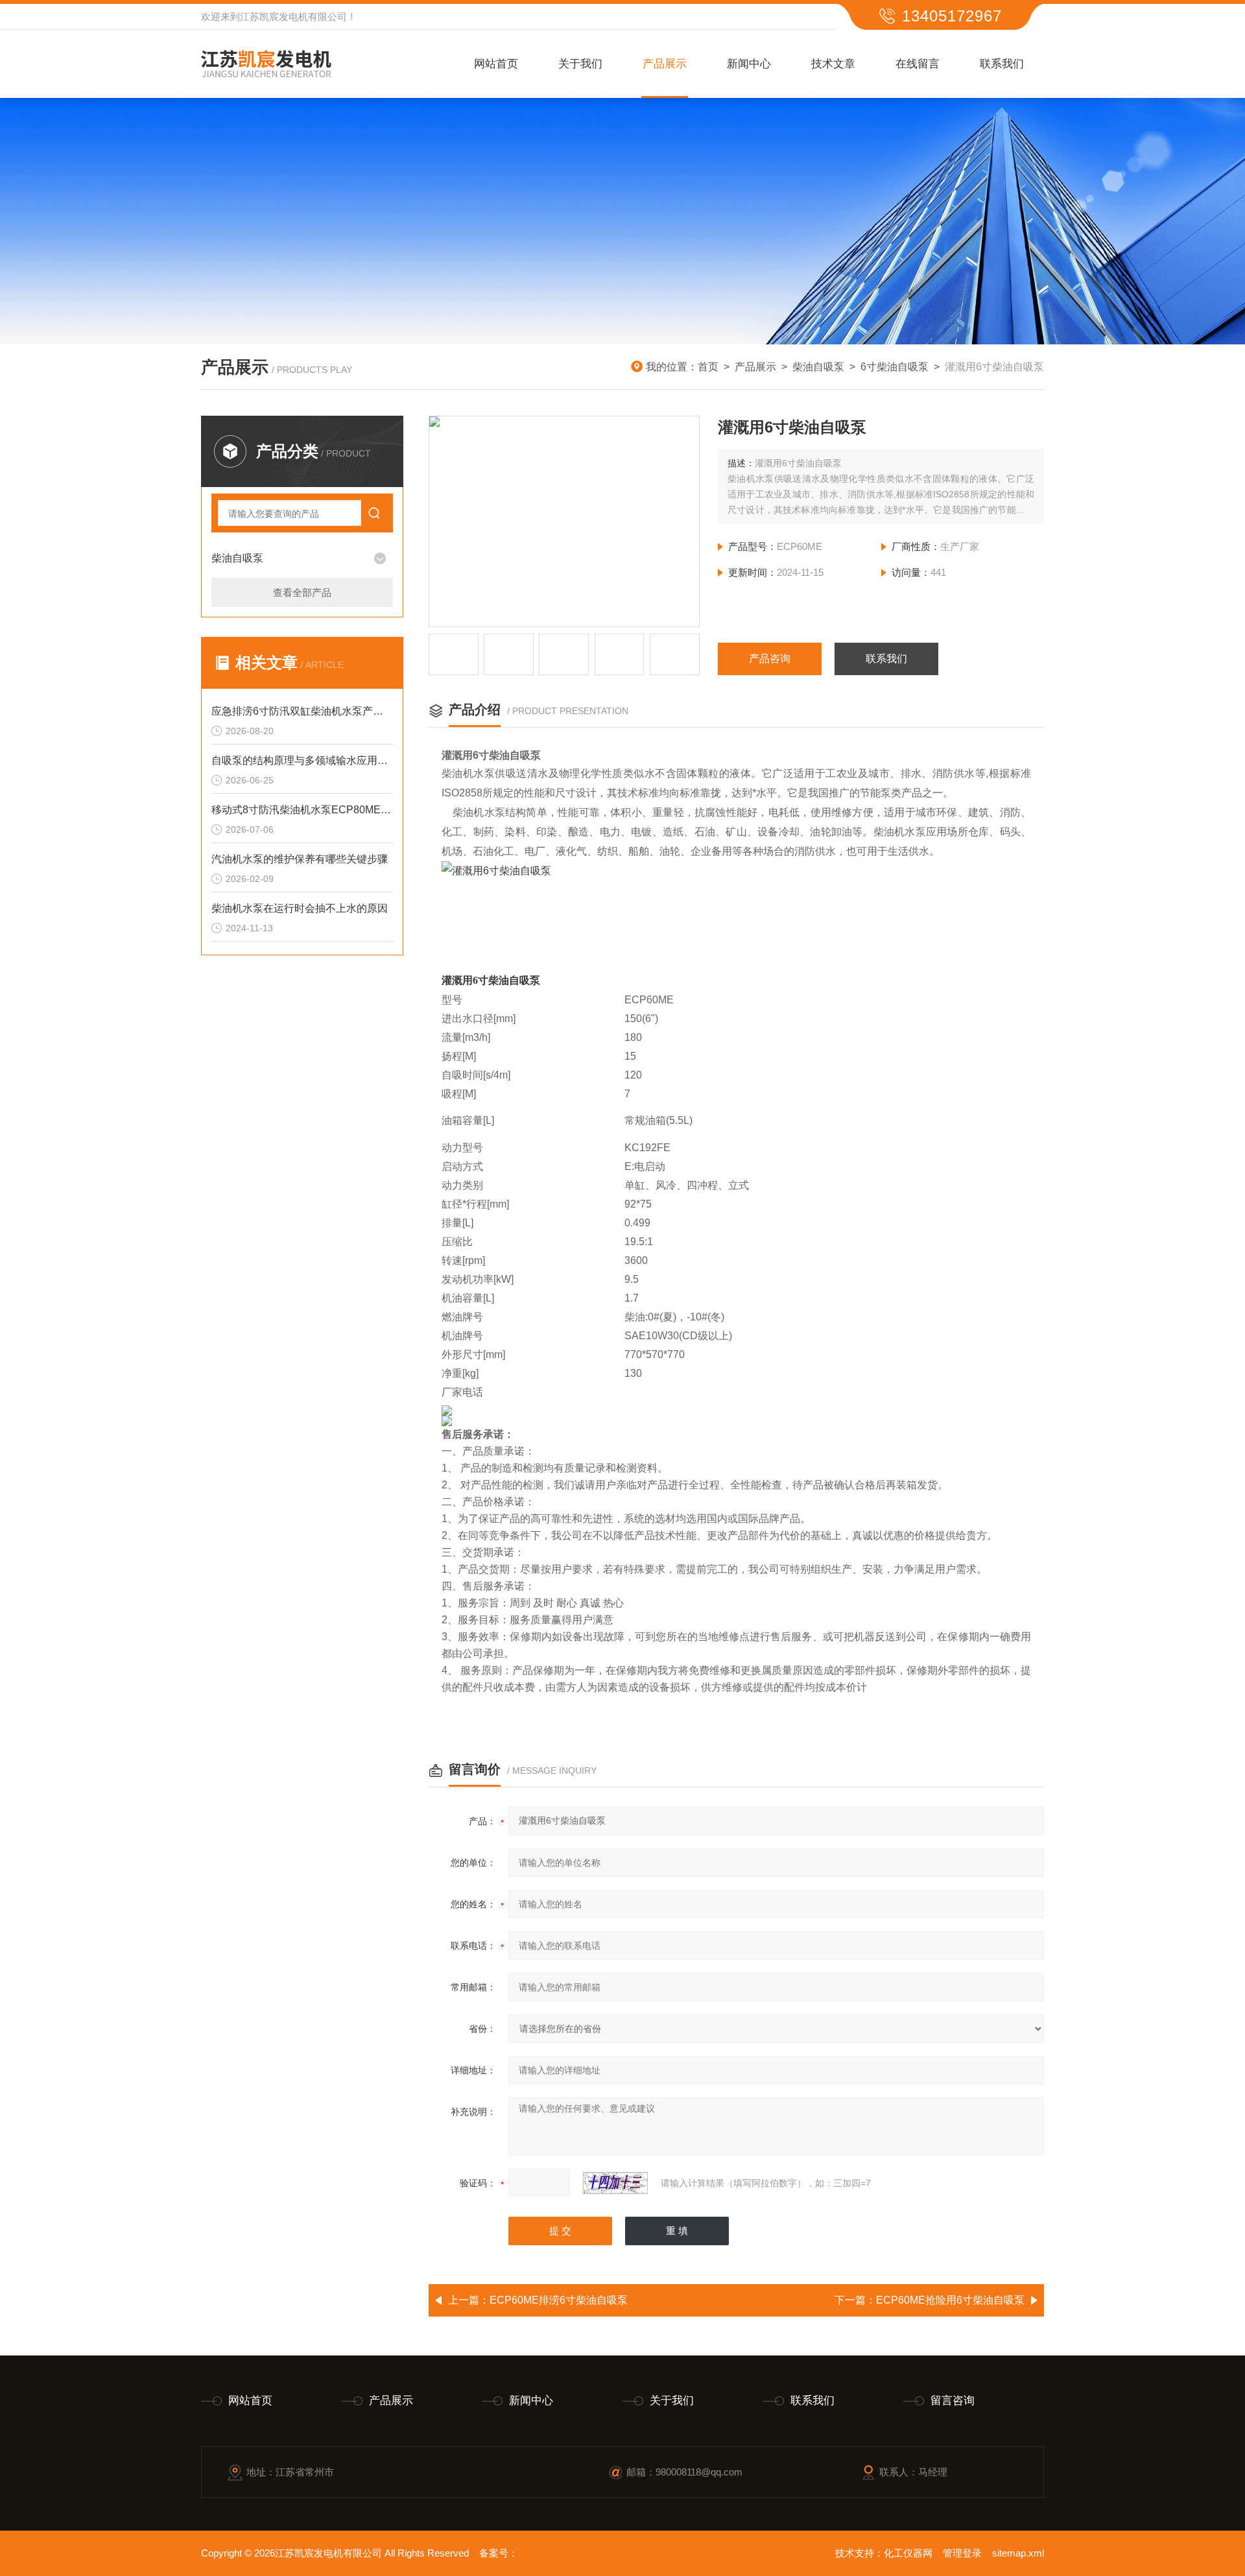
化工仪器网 (908, 2553)
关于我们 (580, 64)
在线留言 (918, 64)
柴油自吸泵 (818, 367)
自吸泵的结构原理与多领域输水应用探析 (302, 760)
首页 (708, 367)
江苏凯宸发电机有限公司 (293, 17)
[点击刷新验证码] (615, 2183)
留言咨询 (953, 2401)
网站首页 (496, 64)
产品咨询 (770, 659)
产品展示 (665, 64)
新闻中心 (749, 64)
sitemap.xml (1018, 2553)
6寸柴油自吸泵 (895, 367)
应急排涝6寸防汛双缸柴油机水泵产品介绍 (302, 711)
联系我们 (1002, 64)
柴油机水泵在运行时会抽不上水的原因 (300, 908)
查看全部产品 (302, 592)
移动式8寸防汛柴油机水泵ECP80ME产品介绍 (302, 810)
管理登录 (962, 2553)
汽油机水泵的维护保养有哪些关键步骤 (300, 859)
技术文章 (833, 64)
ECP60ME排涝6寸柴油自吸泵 (559, 2300)
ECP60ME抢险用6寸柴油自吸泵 (950, 2300)
